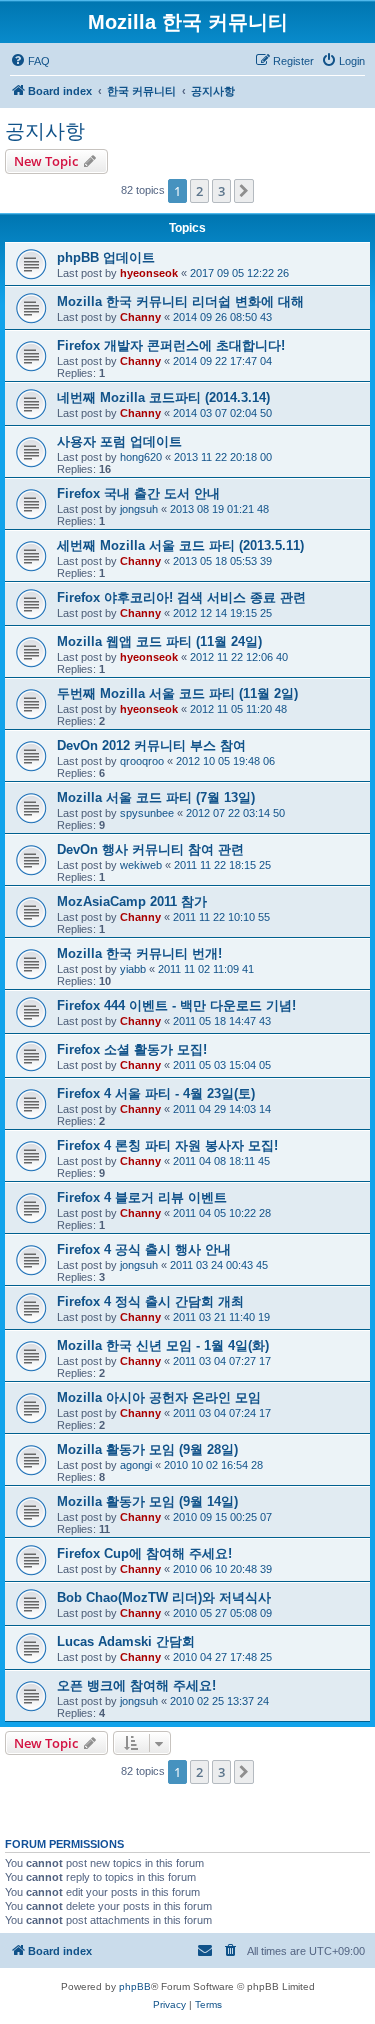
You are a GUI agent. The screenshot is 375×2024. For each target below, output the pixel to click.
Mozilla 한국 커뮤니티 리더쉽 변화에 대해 (180, 301)
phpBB (135, 1986)
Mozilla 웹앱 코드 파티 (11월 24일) (159, 641)
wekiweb (141, 865)
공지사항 (45, 131)
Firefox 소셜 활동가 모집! (132, 1049)
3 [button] (221, 191)
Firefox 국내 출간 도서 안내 (138, 493)
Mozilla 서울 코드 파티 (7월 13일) (156, 797)
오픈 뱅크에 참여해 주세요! (136, 1685)
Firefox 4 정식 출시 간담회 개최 (150, 1301)
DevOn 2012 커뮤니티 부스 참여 (151, 745)
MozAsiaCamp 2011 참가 (132, 901)
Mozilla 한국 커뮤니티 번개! (139, 953)
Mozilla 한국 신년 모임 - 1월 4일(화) (163, 1345)
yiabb (133, 969)
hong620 (141, 457)
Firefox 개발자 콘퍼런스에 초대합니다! (171, 345)
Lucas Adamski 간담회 (126, 1641)
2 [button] (199, 191)
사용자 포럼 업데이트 (119, 441)
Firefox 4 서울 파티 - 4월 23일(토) (156, 1093)
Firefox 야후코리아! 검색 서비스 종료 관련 (181, 597)
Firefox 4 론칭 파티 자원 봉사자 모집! (167, 1145)
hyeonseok (149, 273)
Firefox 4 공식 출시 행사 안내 (144, 1249)
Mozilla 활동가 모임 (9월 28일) (147, 1449)
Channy (140, 317)
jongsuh (139, 509)
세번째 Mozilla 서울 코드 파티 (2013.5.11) (180, 545)
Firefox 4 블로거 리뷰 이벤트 (142, 1197)
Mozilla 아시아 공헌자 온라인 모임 (159, 1397)
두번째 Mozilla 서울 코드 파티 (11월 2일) (177, 693)
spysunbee (147, 813)
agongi (136, 1465)
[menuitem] (30, 61)
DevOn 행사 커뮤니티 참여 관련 (150, 849)
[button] (244, 191)
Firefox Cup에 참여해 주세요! (144, 1553)
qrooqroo (142, 761)
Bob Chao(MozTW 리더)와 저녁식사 (164, 1597)
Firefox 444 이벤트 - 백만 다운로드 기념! (176, 1005)
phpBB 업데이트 (106, 257)
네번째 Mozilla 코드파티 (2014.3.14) (163, 397)
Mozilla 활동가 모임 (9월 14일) (147, 1501)
